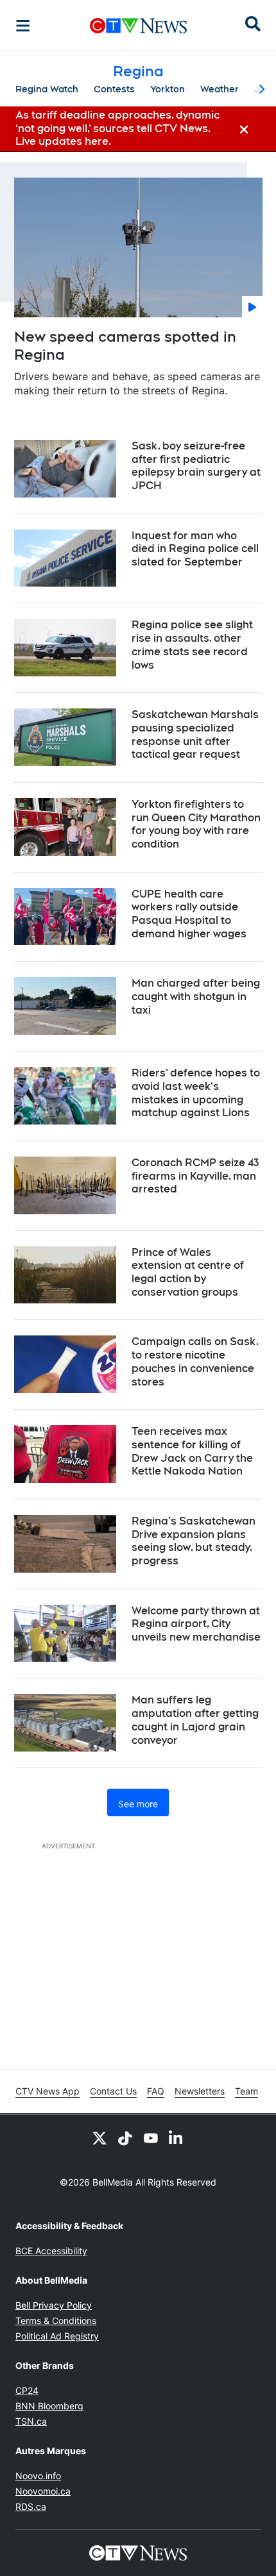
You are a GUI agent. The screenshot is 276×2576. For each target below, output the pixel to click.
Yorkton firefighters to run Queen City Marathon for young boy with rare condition (196, 824)
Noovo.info (38, 2476)
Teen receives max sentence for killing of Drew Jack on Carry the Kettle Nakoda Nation (192, 1451)
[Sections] (23, 26)
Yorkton (168, 89)
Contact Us (113, 2091)
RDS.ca (31, 2506)
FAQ (156, 2091)
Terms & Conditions (56, 2321)
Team (246, 2091)
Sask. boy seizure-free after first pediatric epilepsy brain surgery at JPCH (196, 466)
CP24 (27, 2390)
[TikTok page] (125, 2137)
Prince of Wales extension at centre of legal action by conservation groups (188, 1272)
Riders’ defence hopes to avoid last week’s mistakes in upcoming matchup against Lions (196, 1093)
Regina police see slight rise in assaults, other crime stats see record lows (192, 645)
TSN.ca (31, 2421)
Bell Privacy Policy (54, 2305)
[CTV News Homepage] (138, 26)
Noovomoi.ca (43, 2491)
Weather (220, 89)
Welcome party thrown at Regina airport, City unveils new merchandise (196, 1624)
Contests (114, 89)
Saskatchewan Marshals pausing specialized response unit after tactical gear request (195, 734)
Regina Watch (47, 89)
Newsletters (200, 2091)
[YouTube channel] (151, 2137)
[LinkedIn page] (177, 2137)
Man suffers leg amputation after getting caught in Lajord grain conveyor (195, 1720)
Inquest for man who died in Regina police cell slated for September (195, 549)
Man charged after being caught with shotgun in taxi (196, 997)
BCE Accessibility (51, 2251)
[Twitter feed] (99, 2137)
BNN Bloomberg (49, 2406)
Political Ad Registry (57, 2336)
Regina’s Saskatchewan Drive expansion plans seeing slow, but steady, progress (194, 1541)
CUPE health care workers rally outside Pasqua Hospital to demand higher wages (189, 914)
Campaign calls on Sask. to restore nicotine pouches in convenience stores (195, 1361)
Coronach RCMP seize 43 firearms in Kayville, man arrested (195, 1176)
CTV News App (47, 2091)
